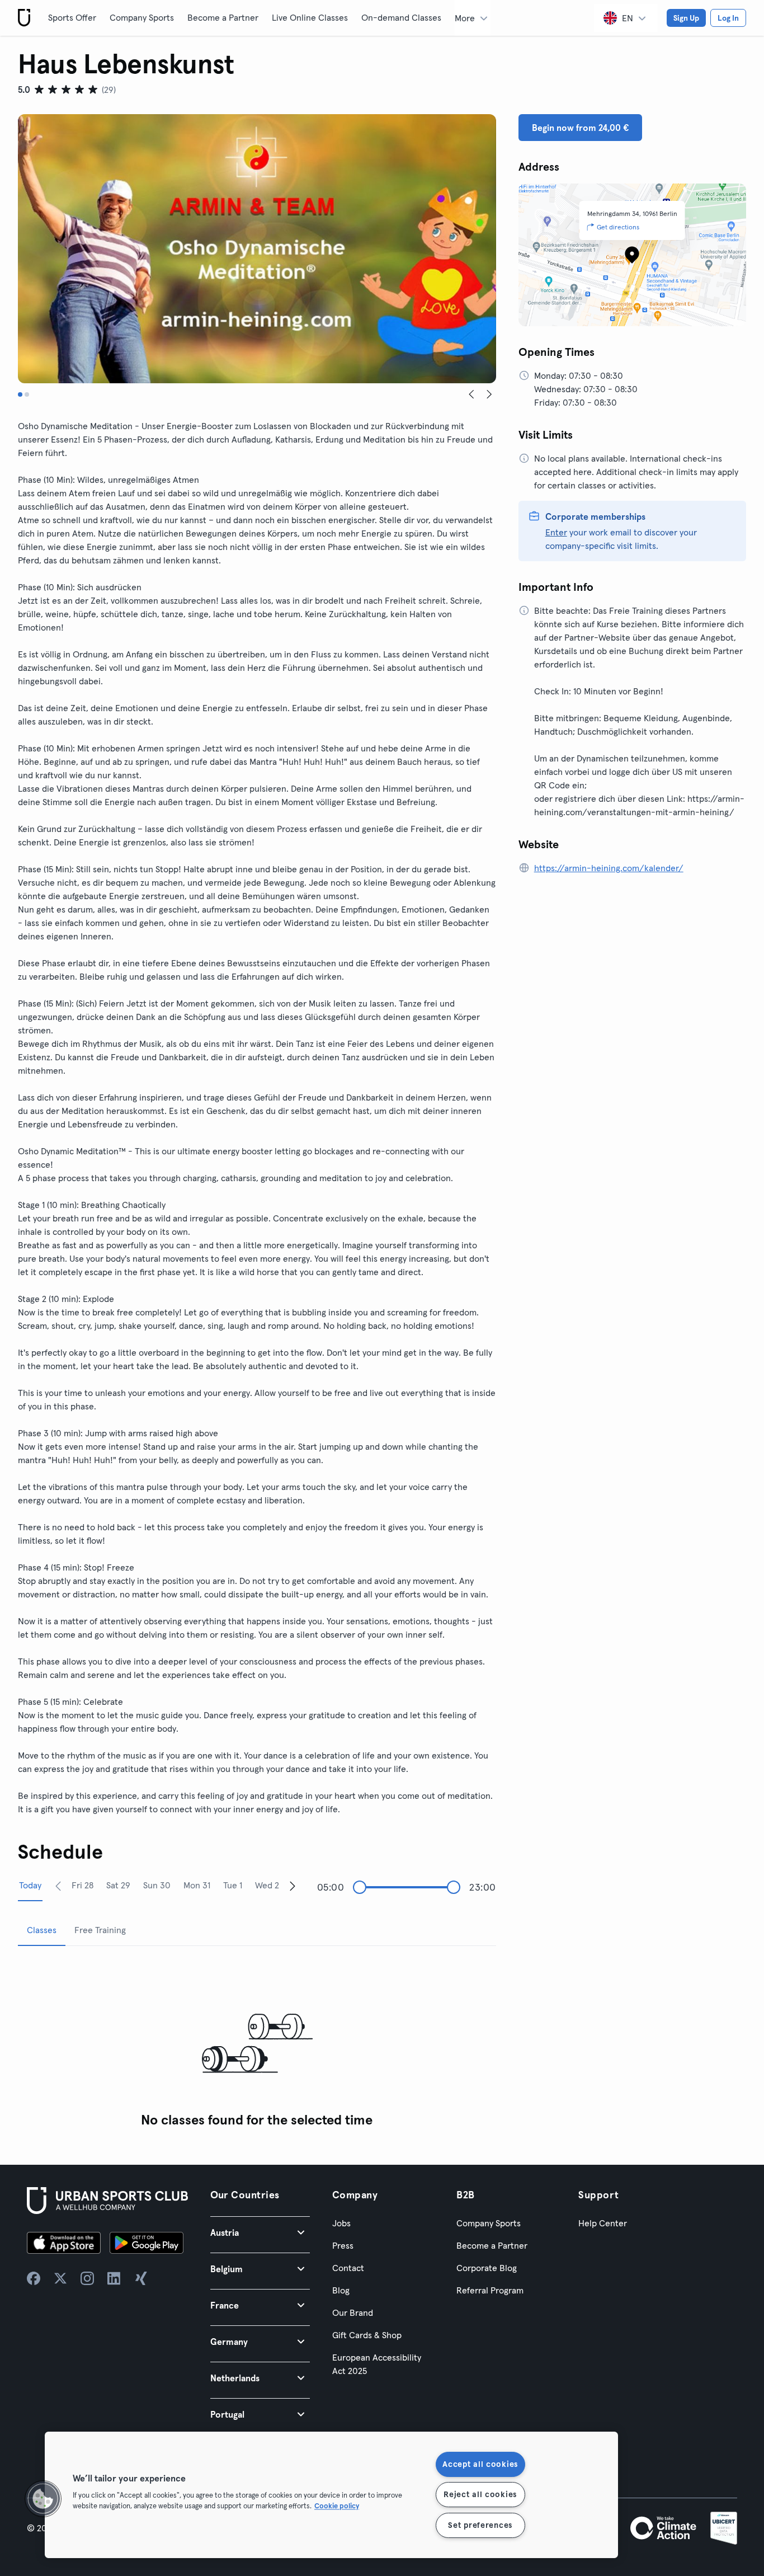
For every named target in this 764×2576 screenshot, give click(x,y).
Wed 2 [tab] (267, 1885)
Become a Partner (223, 17)
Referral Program (490, 2290)
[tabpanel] (257, 2044)
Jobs (341, 2223)
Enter (556, 532)
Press (343, 2245)
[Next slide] (489, 394)
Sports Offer (72, 17)
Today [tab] (30, 1885)
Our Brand (353, 2312)
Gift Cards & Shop (367, 2335)
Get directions (618, 227)
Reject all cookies (480, 2494)
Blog (341, 2290)
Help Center (603, 2223)
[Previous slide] (471, 394)
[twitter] (60, 2278)
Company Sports (142, 17)
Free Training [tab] (100, 1930)
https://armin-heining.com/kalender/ (609, 868)
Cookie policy (337, 2506)
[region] (331, 2495)
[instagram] (87, 2278)
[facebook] (34, 2278)
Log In (728, 18)
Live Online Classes (310, 17)
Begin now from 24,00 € (580, 128)
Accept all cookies (480, 2464)
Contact (348, 2268)
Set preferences (480, 2525)
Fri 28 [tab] (82, 1885)
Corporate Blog (487, 2268)
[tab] (20, 394)
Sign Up (686, 18)
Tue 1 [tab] (233, 1885)
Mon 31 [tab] (197, 1885)
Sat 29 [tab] (118, 1885)
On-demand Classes (401, 17)
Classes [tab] (42, 1930)
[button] (260, 2232)
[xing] (141, 2278)
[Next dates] (293, 1886)
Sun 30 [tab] (157, 1885)
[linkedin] (114, 2278)
